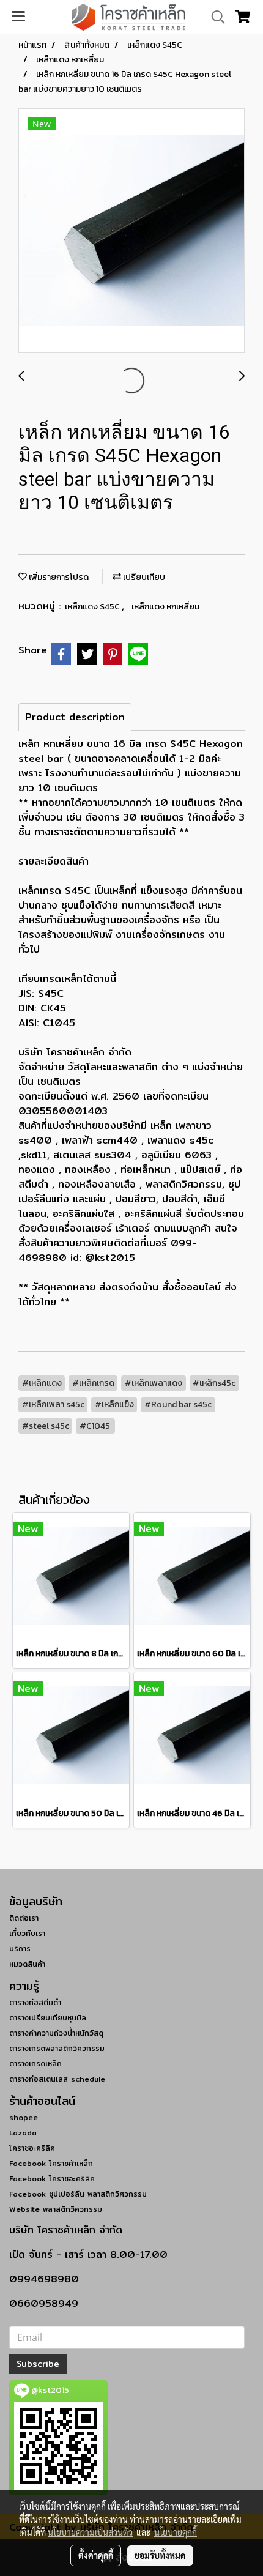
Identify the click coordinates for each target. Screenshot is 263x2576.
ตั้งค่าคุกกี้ (96, 2555)
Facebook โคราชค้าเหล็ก (51, 2163)
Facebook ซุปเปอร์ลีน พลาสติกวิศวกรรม (78, 2194)
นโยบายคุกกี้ (176, 2532)
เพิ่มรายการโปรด (58, 577)
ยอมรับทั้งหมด (160, 2555)
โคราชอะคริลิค (32, 2148)
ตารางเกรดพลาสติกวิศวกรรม (57, 2048)
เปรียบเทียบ (143, 577)
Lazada (23, 2133)
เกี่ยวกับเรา (27, 1933)
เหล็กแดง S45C (93, 607)
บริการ (20, 1949)
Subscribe (38, 2364)
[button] (214, 17)
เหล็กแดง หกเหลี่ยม (165, 607)
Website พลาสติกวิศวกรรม (56, 2209)
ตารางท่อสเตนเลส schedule (57, 2079)
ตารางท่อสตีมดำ (35, 2002)
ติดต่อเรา (24, 1918)
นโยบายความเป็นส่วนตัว (90, 2532)
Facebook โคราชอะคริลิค (52, 2179)
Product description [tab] (75, 717)
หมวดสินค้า (27, 1964)
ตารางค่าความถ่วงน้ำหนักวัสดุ (56, 2033)
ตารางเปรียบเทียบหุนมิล (48, 2018)
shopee (24, 2117)
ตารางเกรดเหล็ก (35, 2064)
